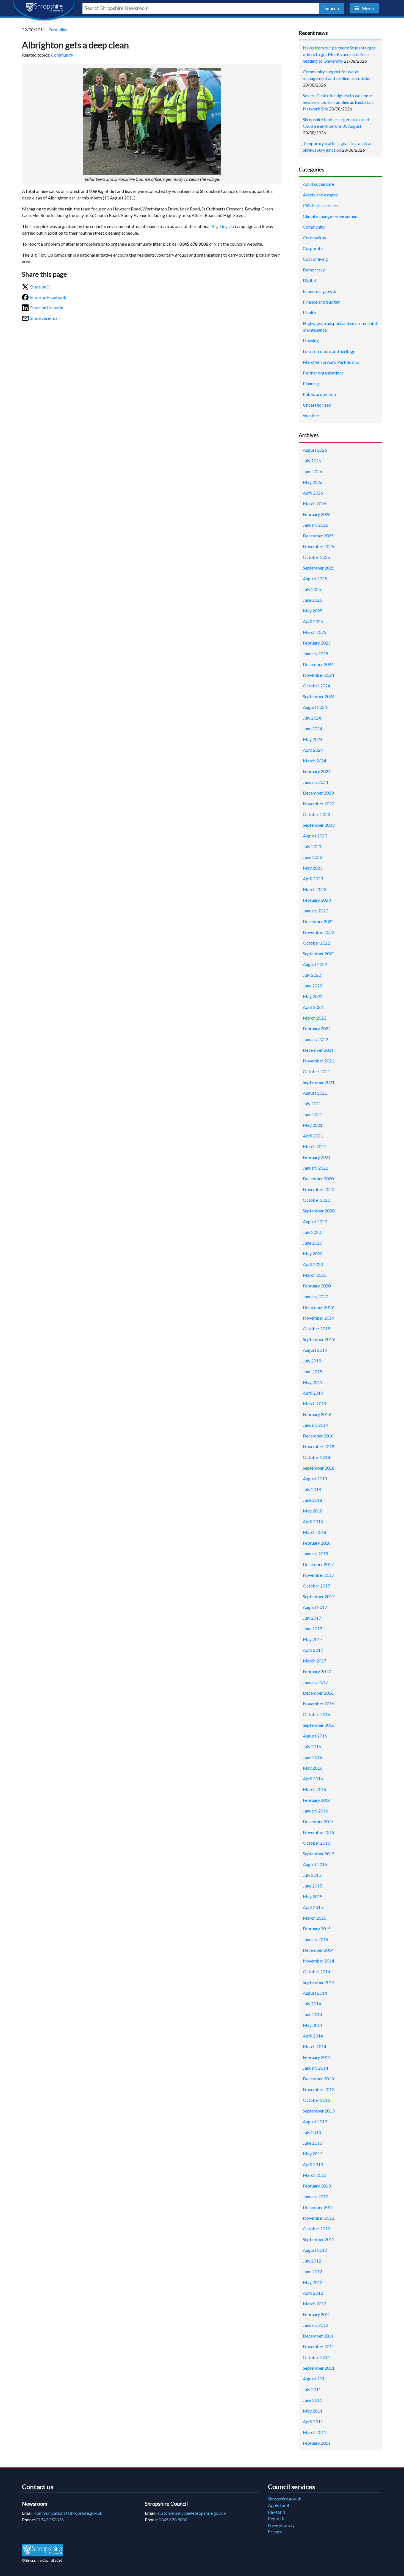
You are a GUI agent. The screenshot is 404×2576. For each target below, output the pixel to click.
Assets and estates (320, 195)
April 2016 (313, 1779)
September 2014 (319, 1982)
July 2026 (312, 461)
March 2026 (315, 503)
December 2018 (318, 1436)
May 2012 (313, 2282)
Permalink (58, 30)
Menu (368, 8)
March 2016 (315, 1789)
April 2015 (313, 1907)
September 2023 (319, 825)
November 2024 (319, 675)
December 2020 (318, 1179)
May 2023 (313, 868)
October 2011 (316, 2357)
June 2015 (312, 1886)
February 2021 (317, 1157)
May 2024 (313, 739)
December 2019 (318, 1307)
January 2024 (316, 782)
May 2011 (313, 2411)
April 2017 (313, 1650)
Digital (309, 280)
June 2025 (312, 600)
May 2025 (313, 611)
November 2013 (319, 2089)
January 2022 (316, 1039)
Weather (311, 416)
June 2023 (312, 857)
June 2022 (312, 986)
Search (332, 8)
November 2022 (319, 932)
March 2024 (315, 761)
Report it (276, 2518)
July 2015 (312, 1875)
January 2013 (316, 2196)
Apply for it (279, 2505)
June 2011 (312, 2400)
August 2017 (315, 1607)
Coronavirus (314, 238)
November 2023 (319, 803)
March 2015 (315, 1918)
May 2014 (313, 2025)
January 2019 (316, 1425)
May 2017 (313, 1639)
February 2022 (317, 1029)
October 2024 (316, 686)
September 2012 (319, 2239)
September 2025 (319, 568)
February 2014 (317, 2057)
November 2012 (319, 2218)
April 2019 (313, 1393)
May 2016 (313, 1768)
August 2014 (315, 1993)
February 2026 (317, 514)
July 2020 (312, 1232)
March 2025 (315, 632)
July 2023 (312, 846)
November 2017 (319, 1575)
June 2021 (312, 1114)
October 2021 (316, 1071)
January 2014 (316, 2068)
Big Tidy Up (223, 226)
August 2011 (315, 2379)
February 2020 (317, 1286)
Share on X (40, 287)
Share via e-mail (45, 318)
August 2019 (315, 1350)
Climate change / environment (331, 216)
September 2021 (319, 1082)
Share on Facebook (48, 297)
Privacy (275, 2532)
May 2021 (313, 1125)
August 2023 (315, 836)
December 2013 (318, 2079)
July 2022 (312, 975)
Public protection (319, 394)
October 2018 (316, 1457)
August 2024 (315, 707)
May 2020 (313, 1254)
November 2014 (319, 1961)
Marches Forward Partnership (331, 362)
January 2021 (316, 1168)
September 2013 (319, 2111)
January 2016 (316, 1811)
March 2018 (315, 1532)
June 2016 (312, 1757)
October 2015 (316, 1843)
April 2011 (313, 2421)
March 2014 (315, 2046)
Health (309, 313)
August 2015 (315, 1864)
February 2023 (317, 900)
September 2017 (319, 1596)
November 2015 (319, 1832)
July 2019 (312, 1361)
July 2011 (312, 2389)
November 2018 (319, 1446)
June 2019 (312, 1371)
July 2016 (312, 1746)
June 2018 (312, 1500)
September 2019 (319, 1339)
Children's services (320, 205)
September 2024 (319, 696)
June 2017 (312, 1629)
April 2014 (313, 2036)
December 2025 (318, 536)
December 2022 (318, 921)
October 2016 (316, 1714)
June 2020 (312, 1243)
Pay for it (277, 2512)
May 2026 (313, 482)
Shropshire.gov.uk (285, 2499)
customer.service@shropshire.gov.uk (192, 2513)
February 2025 (317, 643)
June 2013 (312, 2143)
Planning (311, 383)
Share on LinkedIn (47, 308)
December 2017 (318, 1564)
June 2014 (312, 2014)
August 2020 (315, 1221)
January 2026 (316, 525)
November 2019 (319, 1318)
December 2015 (318, 1821)
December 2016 (318, 1693)
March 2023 (315, 889)
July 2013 (312, 2132)
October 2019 (316, 1329)
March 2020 (315, 1275)
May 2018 (313, 1511)
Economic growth (319, 291)
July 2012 (312, 2261)
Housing (311, 341)
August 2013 (315, 2121)
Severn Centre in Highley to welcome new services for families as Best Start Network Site (338, 102)
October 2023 (316, 814)
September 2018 (319, 1468)
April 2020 (313, 1264)
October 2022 (316, 943)
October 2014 (316, 1971)
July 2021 (312, 1104)
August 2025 (315, 578)
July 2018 (312, 1489)
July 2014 (312, 2004)
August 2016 (315, 1736)
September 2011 (319, 2368)
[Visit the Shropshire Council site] (43, 2550)
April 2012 (313, 2293)
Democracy (314, 270)
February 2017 (317, 1671)
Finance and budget (321, 302)
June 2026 (312, 471)
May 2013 (313, 2154)
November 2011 (319, 2346)
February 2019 (317, 1414)
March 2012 (315, 2304)
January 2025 (316, 653)
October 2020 (316, 1200)
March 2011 (315, 2432)
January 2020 (316, 1296)
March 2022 (315, 1018)
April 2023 (313, 878)
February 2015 (317, 1929)
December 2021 (318, 1050)
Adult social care (319, 184)
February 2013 (317, 2186)
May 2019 (313, 1382)
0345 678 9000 (173, 2520)
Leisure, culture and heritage (329, 351)
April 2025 (313, 621)
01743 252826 (50, 2520)
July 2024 (312, 718)
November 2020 (319, 1189)
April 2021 (313, 1136)
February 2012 (317, 2314)
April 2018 (313, 1521)
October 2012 (316, 2229)
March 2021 (315, 1146)
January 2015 (316, 1939)
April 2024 (313, 750)
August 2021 (315, 1093)
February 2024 (317, 771)
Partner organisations (323, 373)
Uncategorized (317, 405)
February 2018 (317, 1543)
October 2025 (316, 557)
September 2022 (319, 953)
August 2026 (315, 450)
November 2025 (319, 546)
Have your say (281, 2525)
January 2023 (316, 911)
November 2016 (319, 1704)
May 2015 (313, 1896)
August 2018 (315, 1479)
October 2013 (316, 2100)
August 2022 (315, 964)
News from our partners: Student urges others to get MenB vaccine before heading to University (339, 54)
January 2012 (316, 2325)
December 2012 (318, 2207)
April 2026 (313, 493)
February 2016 (317, 1800)
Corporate (313, 248)
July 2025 (312, 589)
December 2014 (318, 1950)
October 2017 (316, 1586)
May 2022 (313, 996)
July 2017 (312, 1618)
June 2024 (312, 728)
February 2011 (317, 2443)
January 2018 (316, 1554)
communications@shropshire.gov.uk (68, 2513)
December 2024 (318, 664)
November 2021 (319, 1061)
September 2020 (319, 1211)
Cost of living (315, 259)
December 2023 (318, 793)
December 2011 (318, 2336)
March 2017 (315, 1661)
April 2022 (313, 1007)
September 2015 (319, 1854)
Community (62, 55)
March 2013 (315, 2175)
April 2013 (313, 2164)
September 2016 (319, 1725)
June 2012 (312, 2271)
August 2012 (315, 2250)
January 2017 (316, 1682)
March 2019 (315, 1404)
